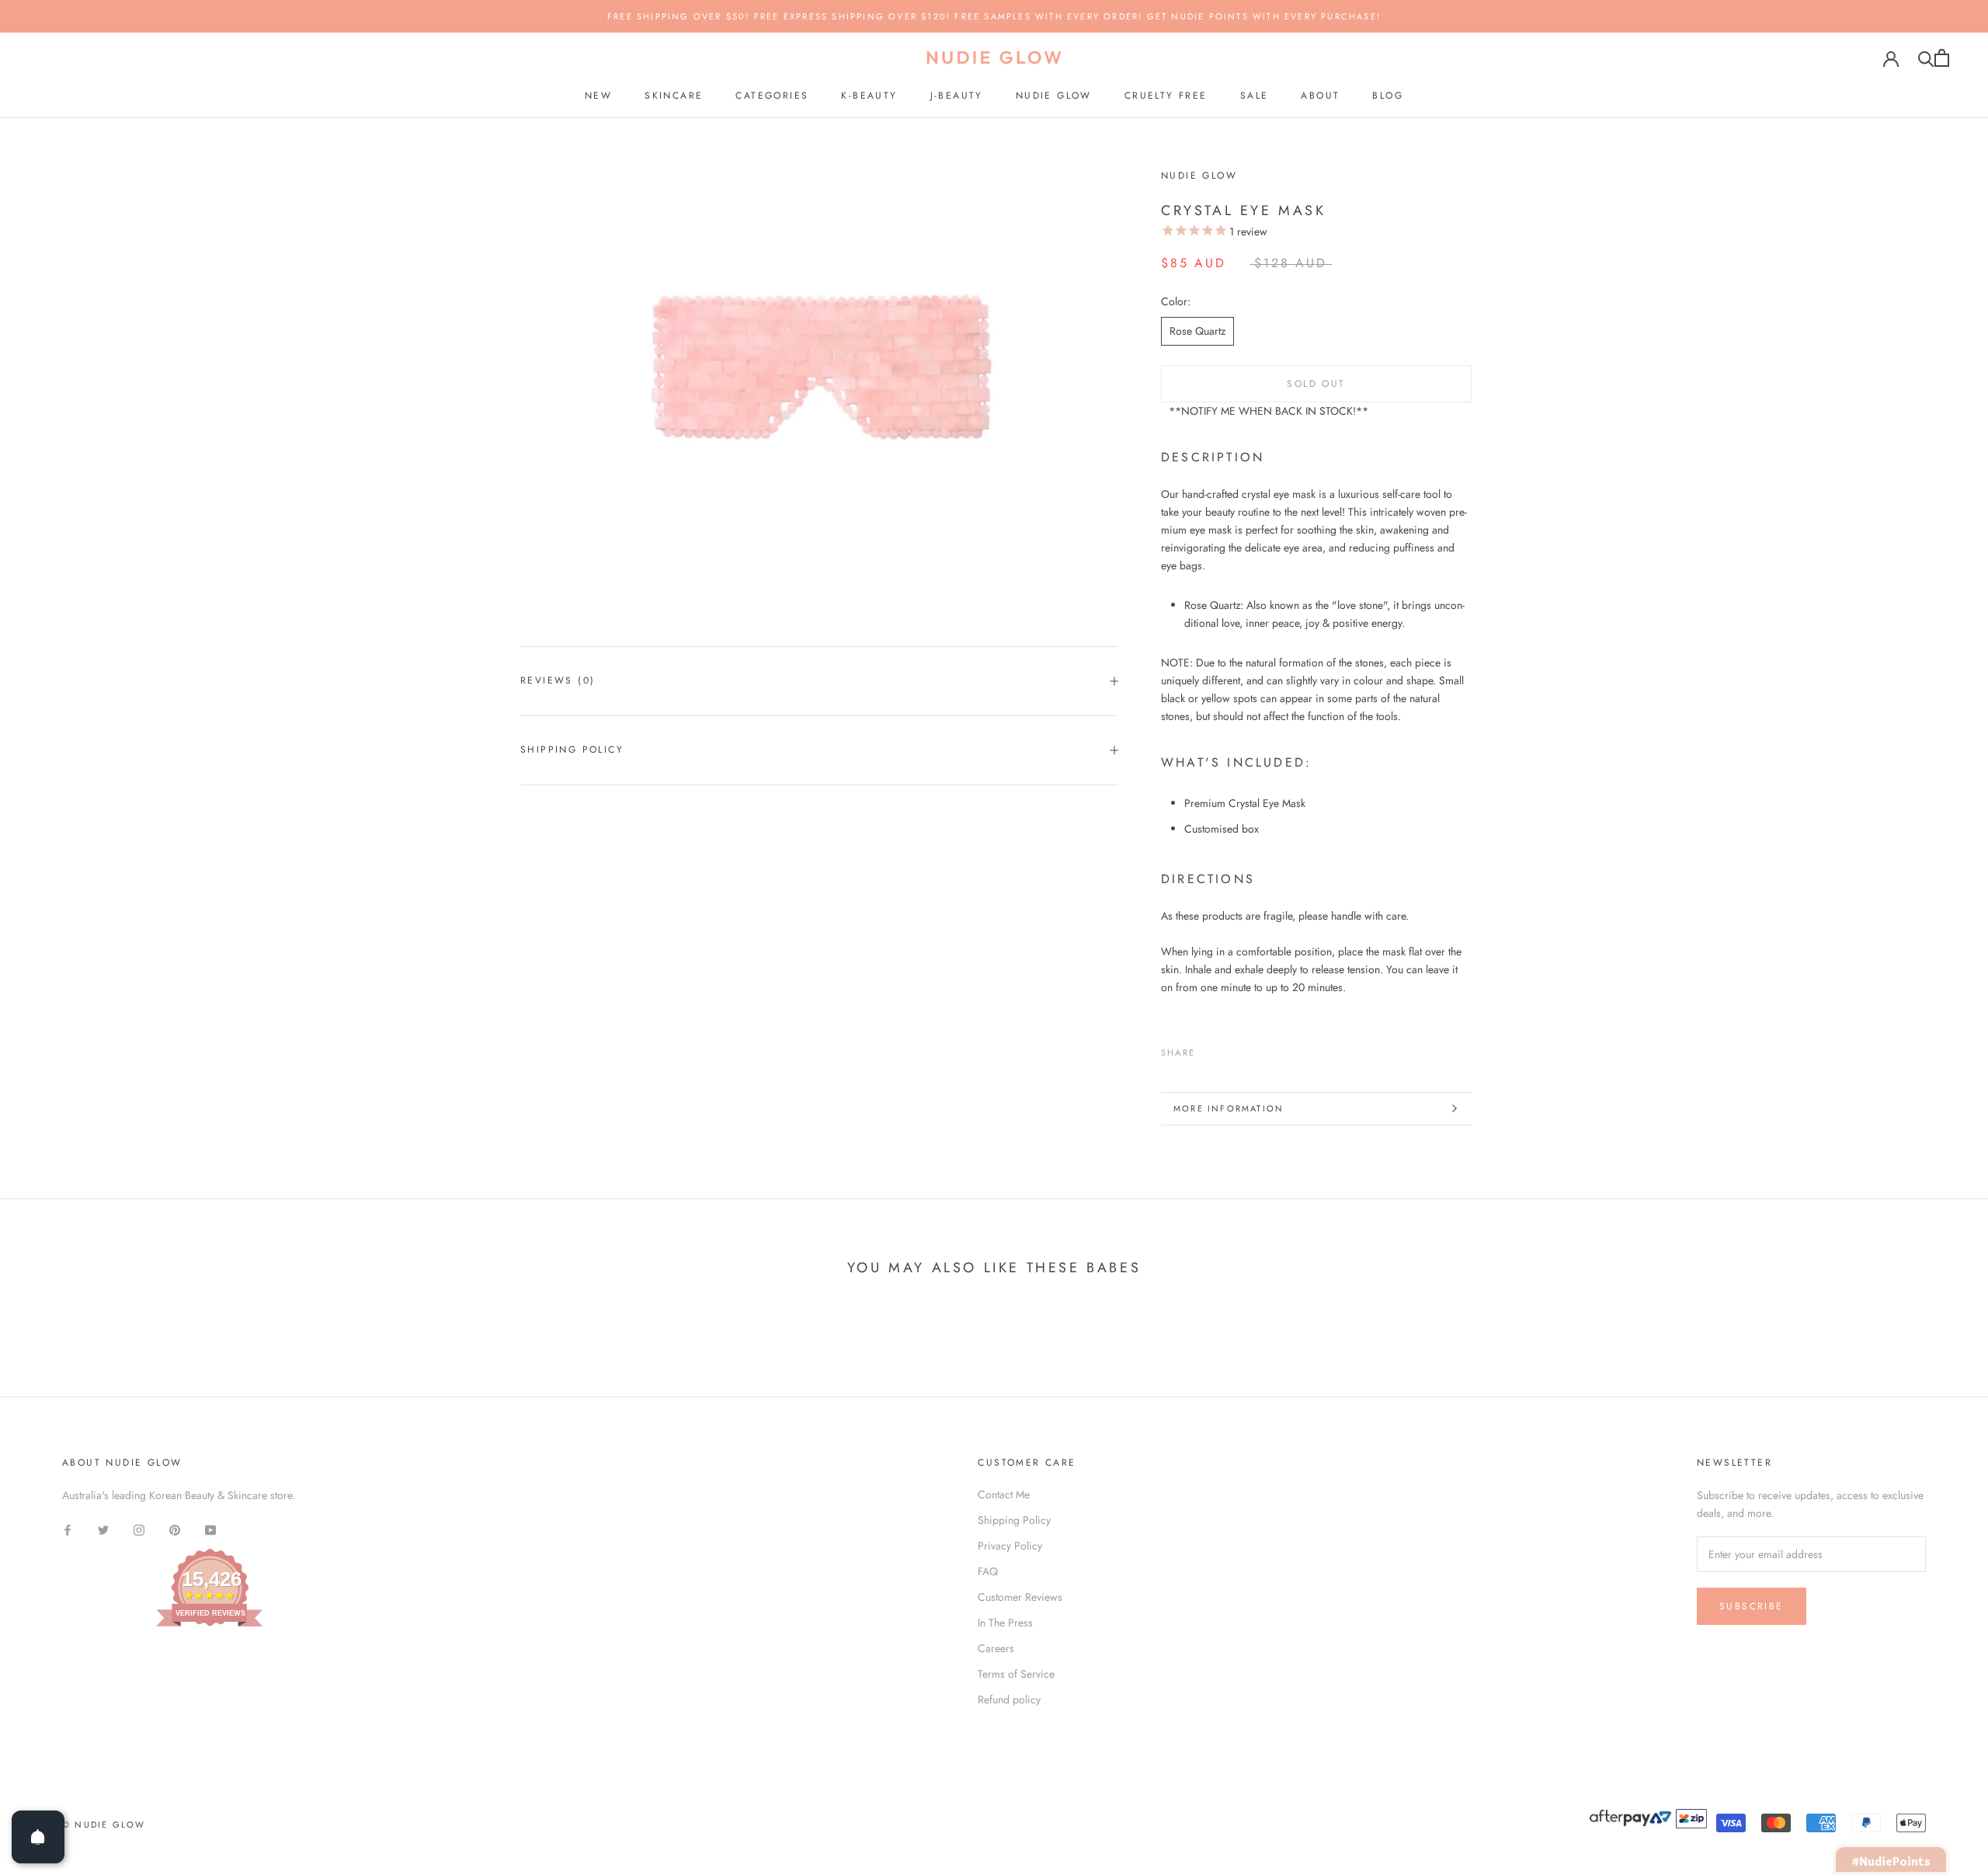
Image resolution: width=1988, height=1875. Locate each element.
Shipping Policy (572, 750)
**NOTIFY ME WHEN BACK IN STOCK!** (1269, 411)
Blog (1388, 96)
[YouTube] (210, 1529)
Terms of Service (1016, 1674)
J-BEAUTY (957, 96)
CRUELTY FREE (1166, 96)
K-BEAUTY (869, 96)
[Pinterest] (1250, 1049)
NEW (598, 96)
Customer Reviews (1020, 1597)
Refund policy (1009, 1699)
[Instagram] (139, 1529)
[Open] (38, 1837)
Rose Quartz (1197, 331)
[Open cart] (1942, 58)
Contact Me (1004, 1494)
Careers (996, 1648)
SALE (1255, 96)
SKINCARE (674, 96)
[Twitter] (1230, 1049)
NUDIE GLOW (1054, 96)
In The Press (1005, 1623)
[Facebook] (1210, 1049)
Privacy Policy (1010, 1546)
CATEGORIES (772, 96)
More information (1229, 1108)
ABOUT (1320, 96)
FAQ (988, 1571)
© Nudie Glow (104, 1825)
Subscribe (1752, 1606)
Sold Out (1316, 384)
